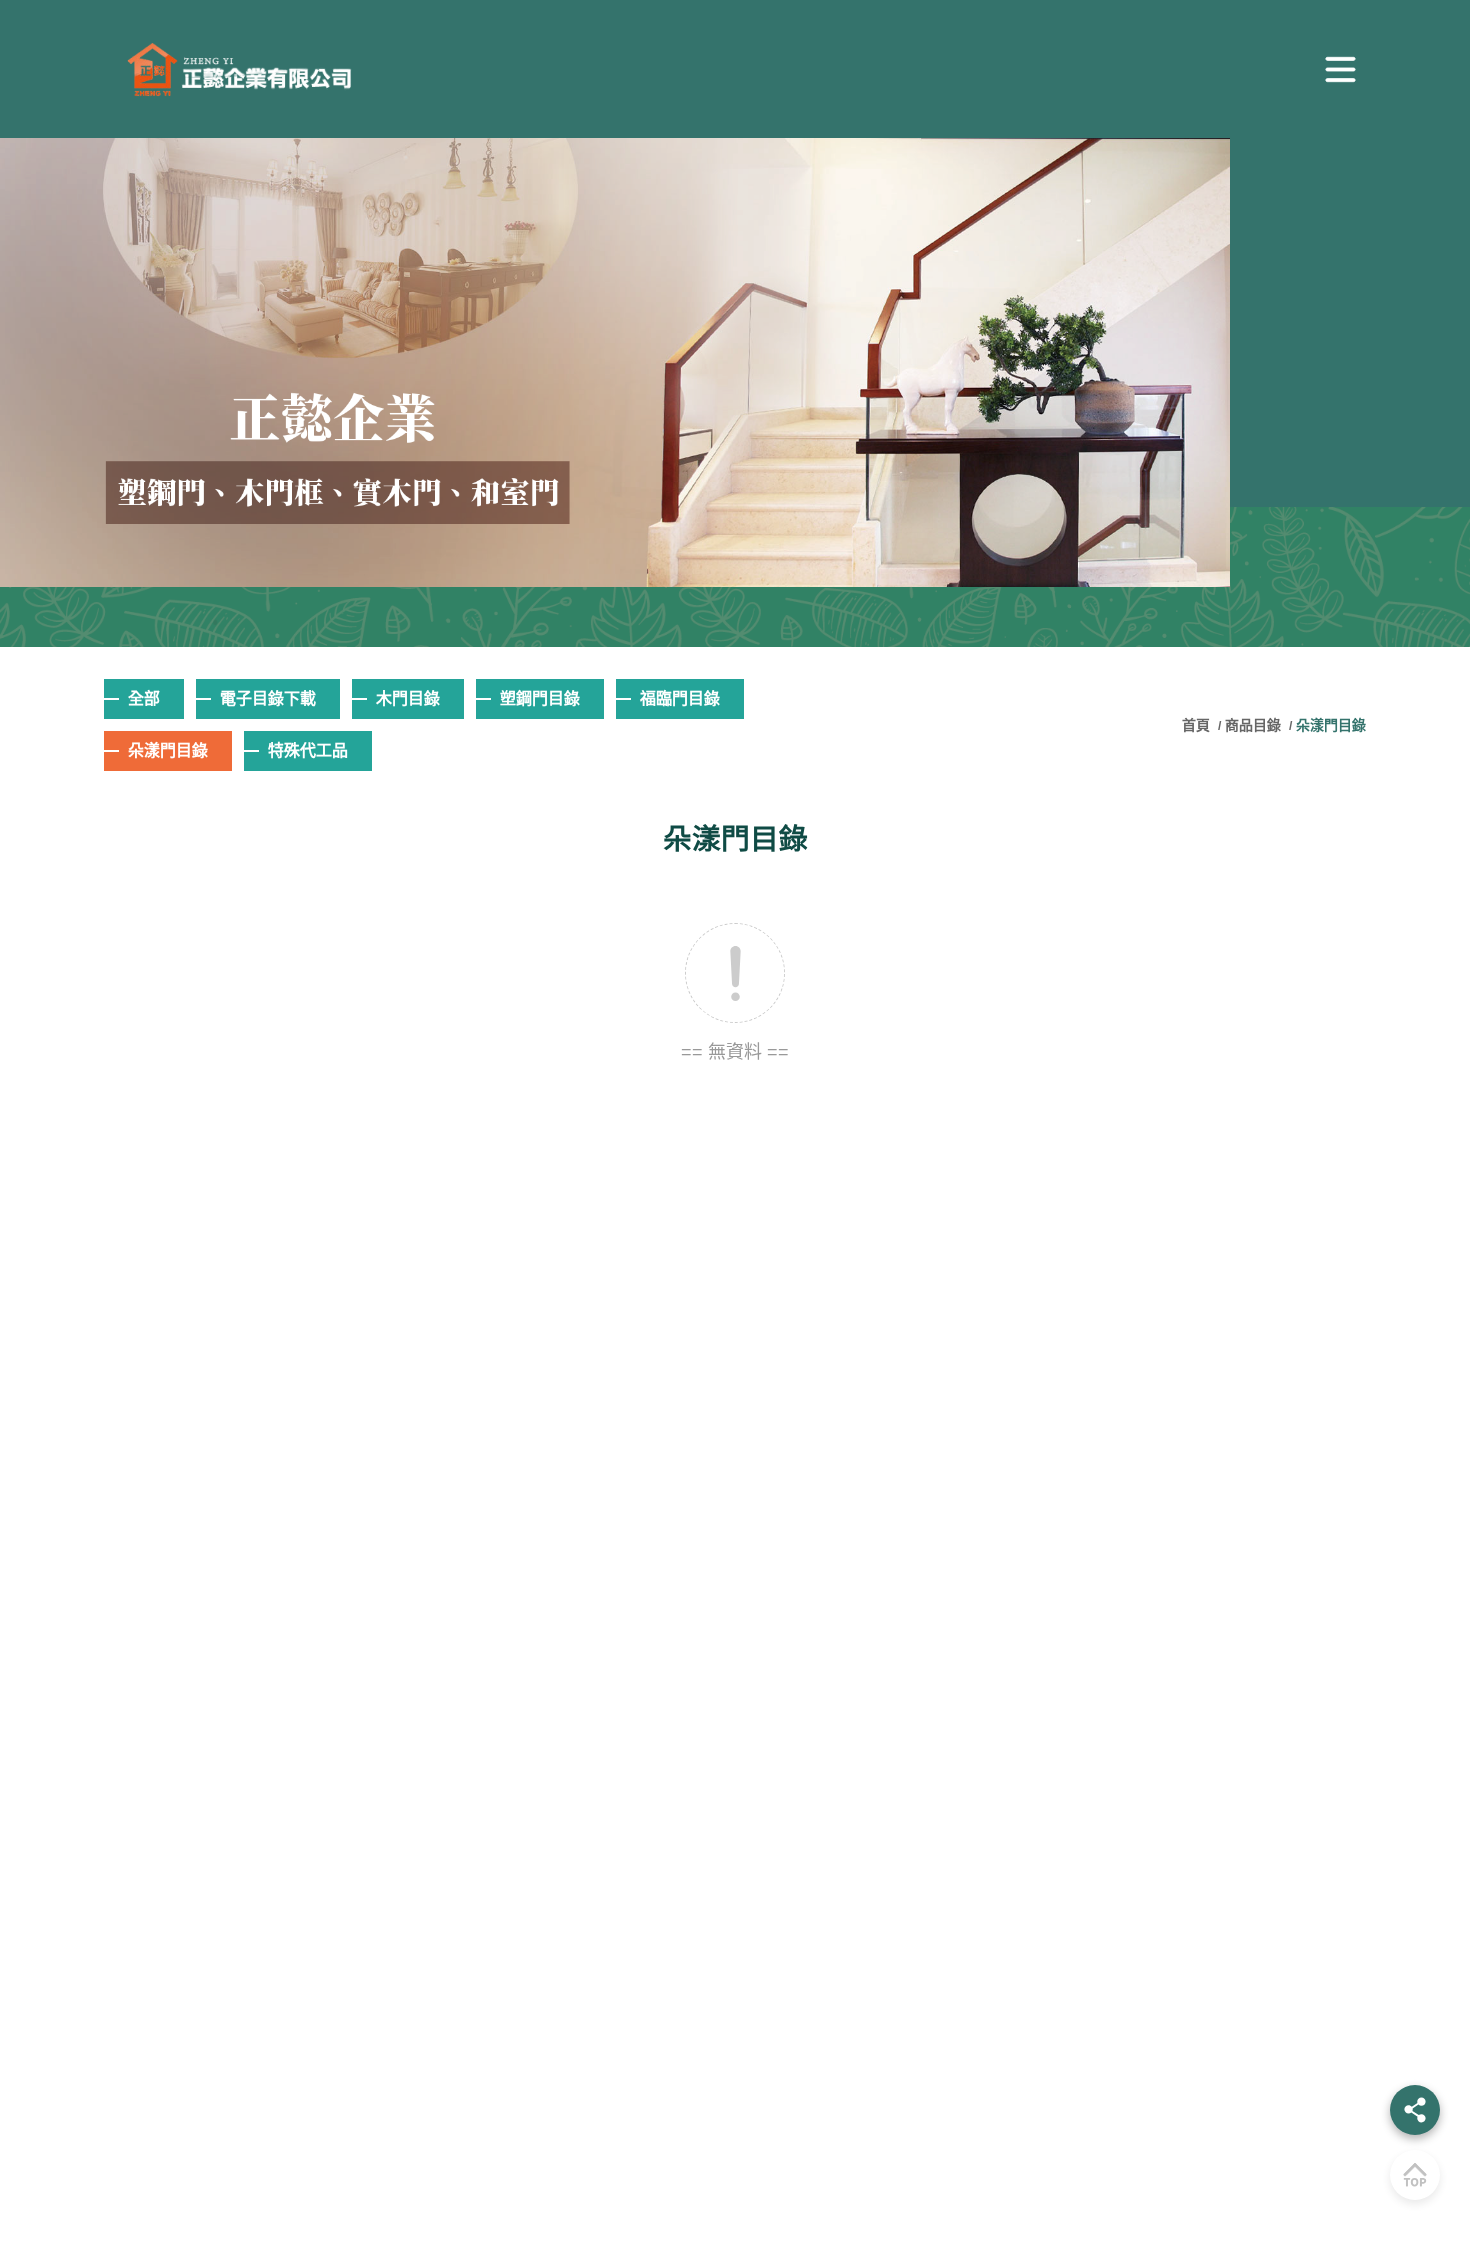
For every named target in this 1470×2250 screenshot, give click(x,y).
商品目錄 (1253, 725)
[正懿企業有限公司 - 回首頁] (229, 69)
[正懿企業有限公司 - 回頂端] (1415, 2175)
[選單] (1341, 69)
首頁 (1198, 725)
